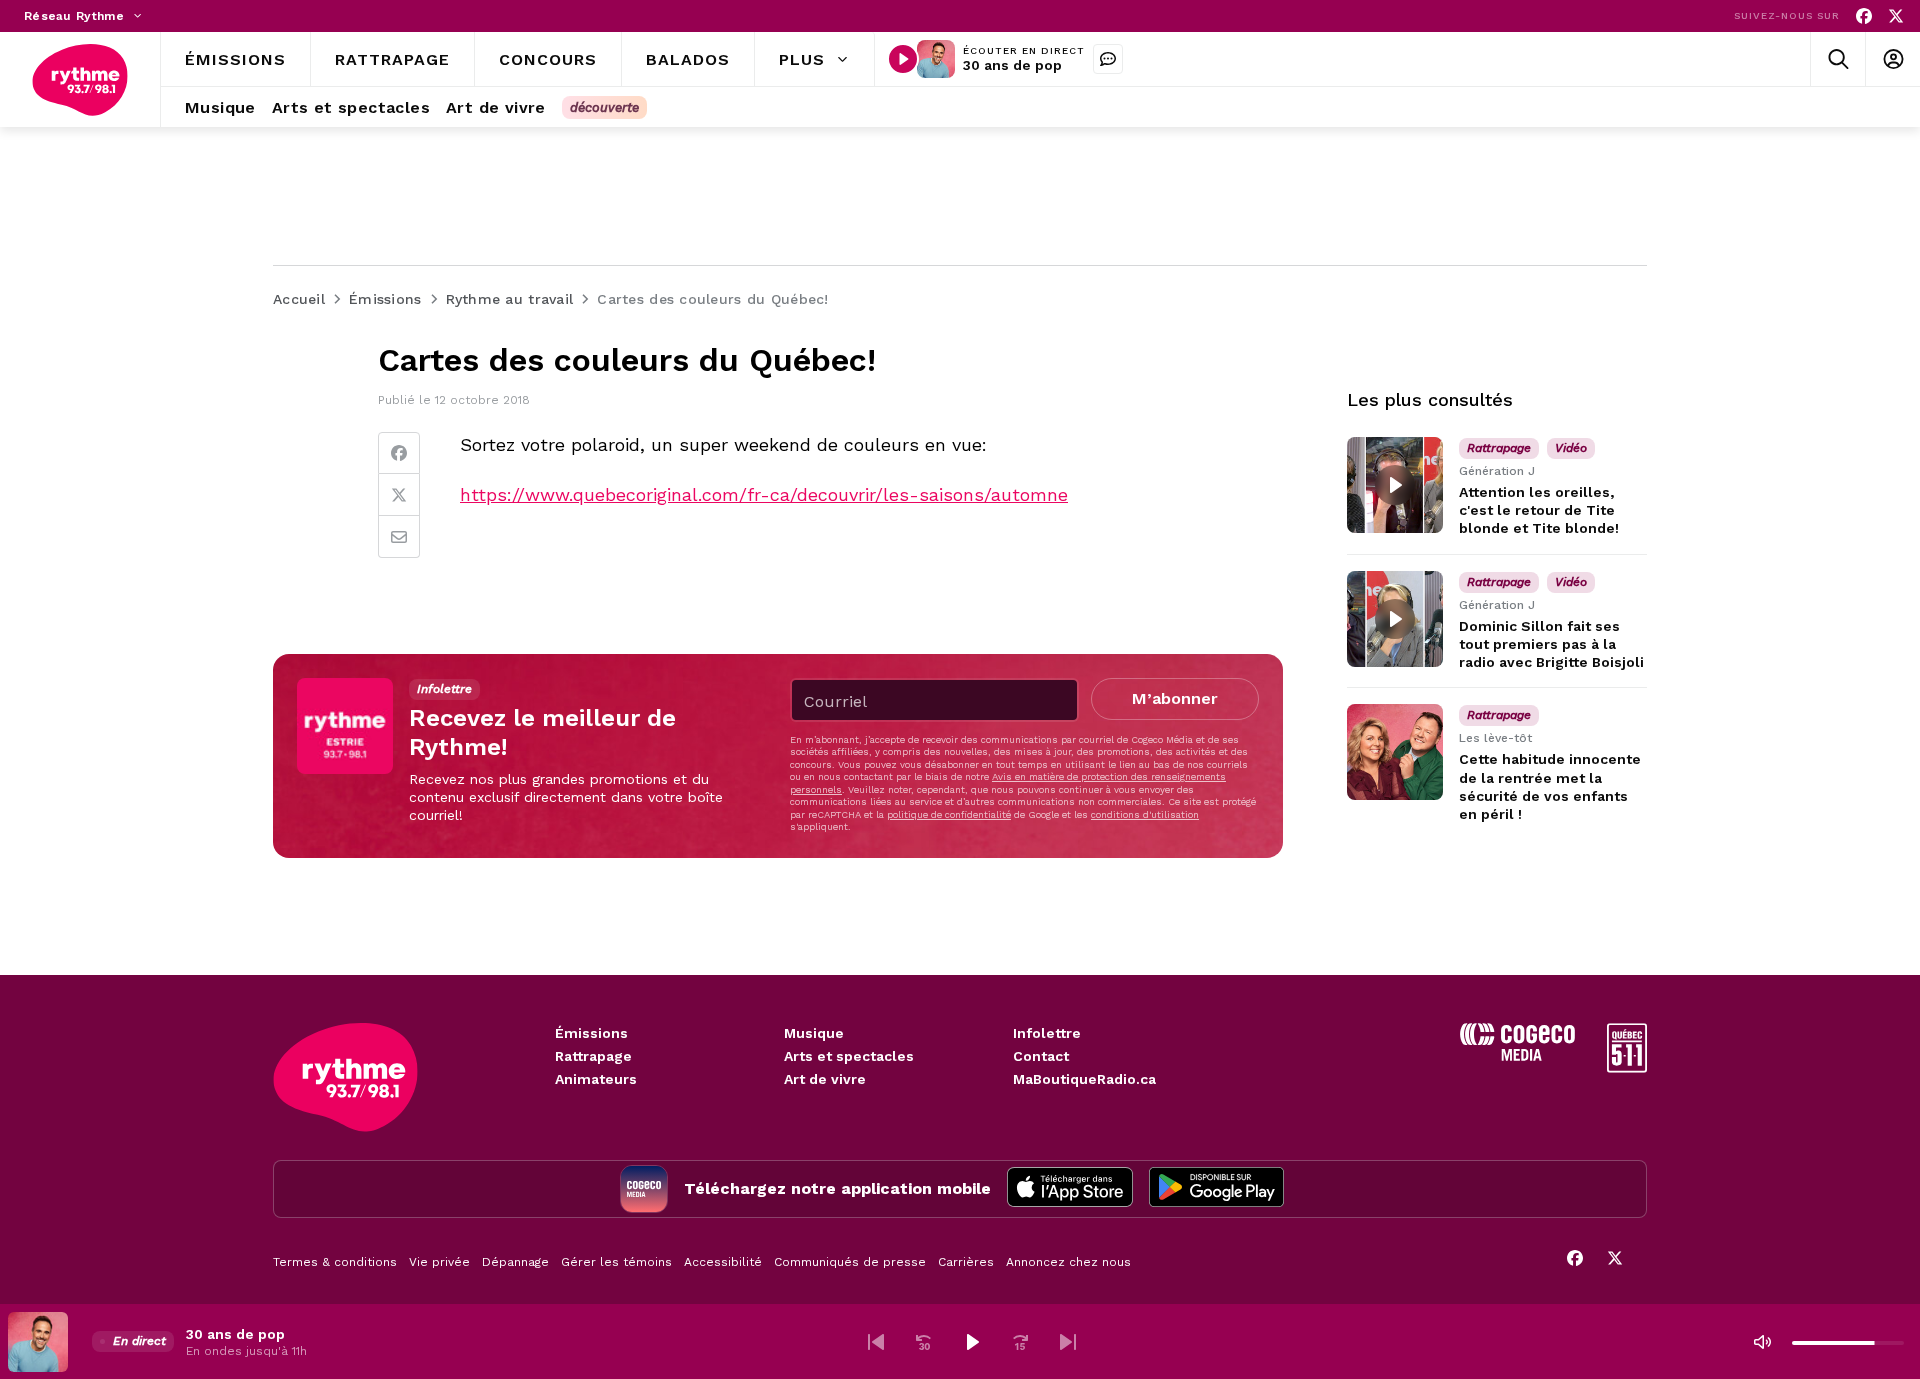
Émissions (591, 1033)
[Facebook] (1864, 16)
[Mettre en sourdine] (1762, 1342)
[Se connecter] (1892, 59)
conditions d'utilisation (1145, 814)
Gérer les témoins (616, 1262)
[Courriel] (399, 537)
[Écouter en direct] (903, 59)
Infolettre (1047, 1033)
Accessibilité (723, 1262)
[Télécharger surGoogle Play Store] (1216, 1189)
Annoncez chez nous (1068, 1262)
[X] (1896, 16)
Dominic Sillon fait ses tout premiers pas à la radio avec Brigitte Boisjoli (1551, 644)
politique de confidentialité (949, 814)
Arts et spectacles (849, 1056)
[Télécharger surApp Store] (1070, 1189)
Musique (814, 1033)
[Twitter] (399, 495)
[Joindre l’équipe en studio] (1108, 59)
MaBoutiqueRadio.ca (1084, 1079)
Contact (1041, 1056)
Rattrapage (593, 1056)
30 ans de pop (1012, 65)
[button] (876, 1342)
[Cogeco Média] (1517, 1055)
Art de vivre (825, 1079)
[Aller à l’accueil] (80, 80)
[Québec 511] (1627, 1067)
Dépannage (515, 1262)
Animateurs (596, 1079)
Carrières (966, 1262)
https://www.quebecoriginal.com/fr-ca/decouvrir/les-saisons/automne (764, 494)
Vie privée (439, 1262)
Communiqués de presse (850, 1262)
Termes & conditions (335, 1262)
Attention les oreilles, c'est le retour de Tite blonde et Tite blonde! (1539, 510)
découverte (604, 107)
